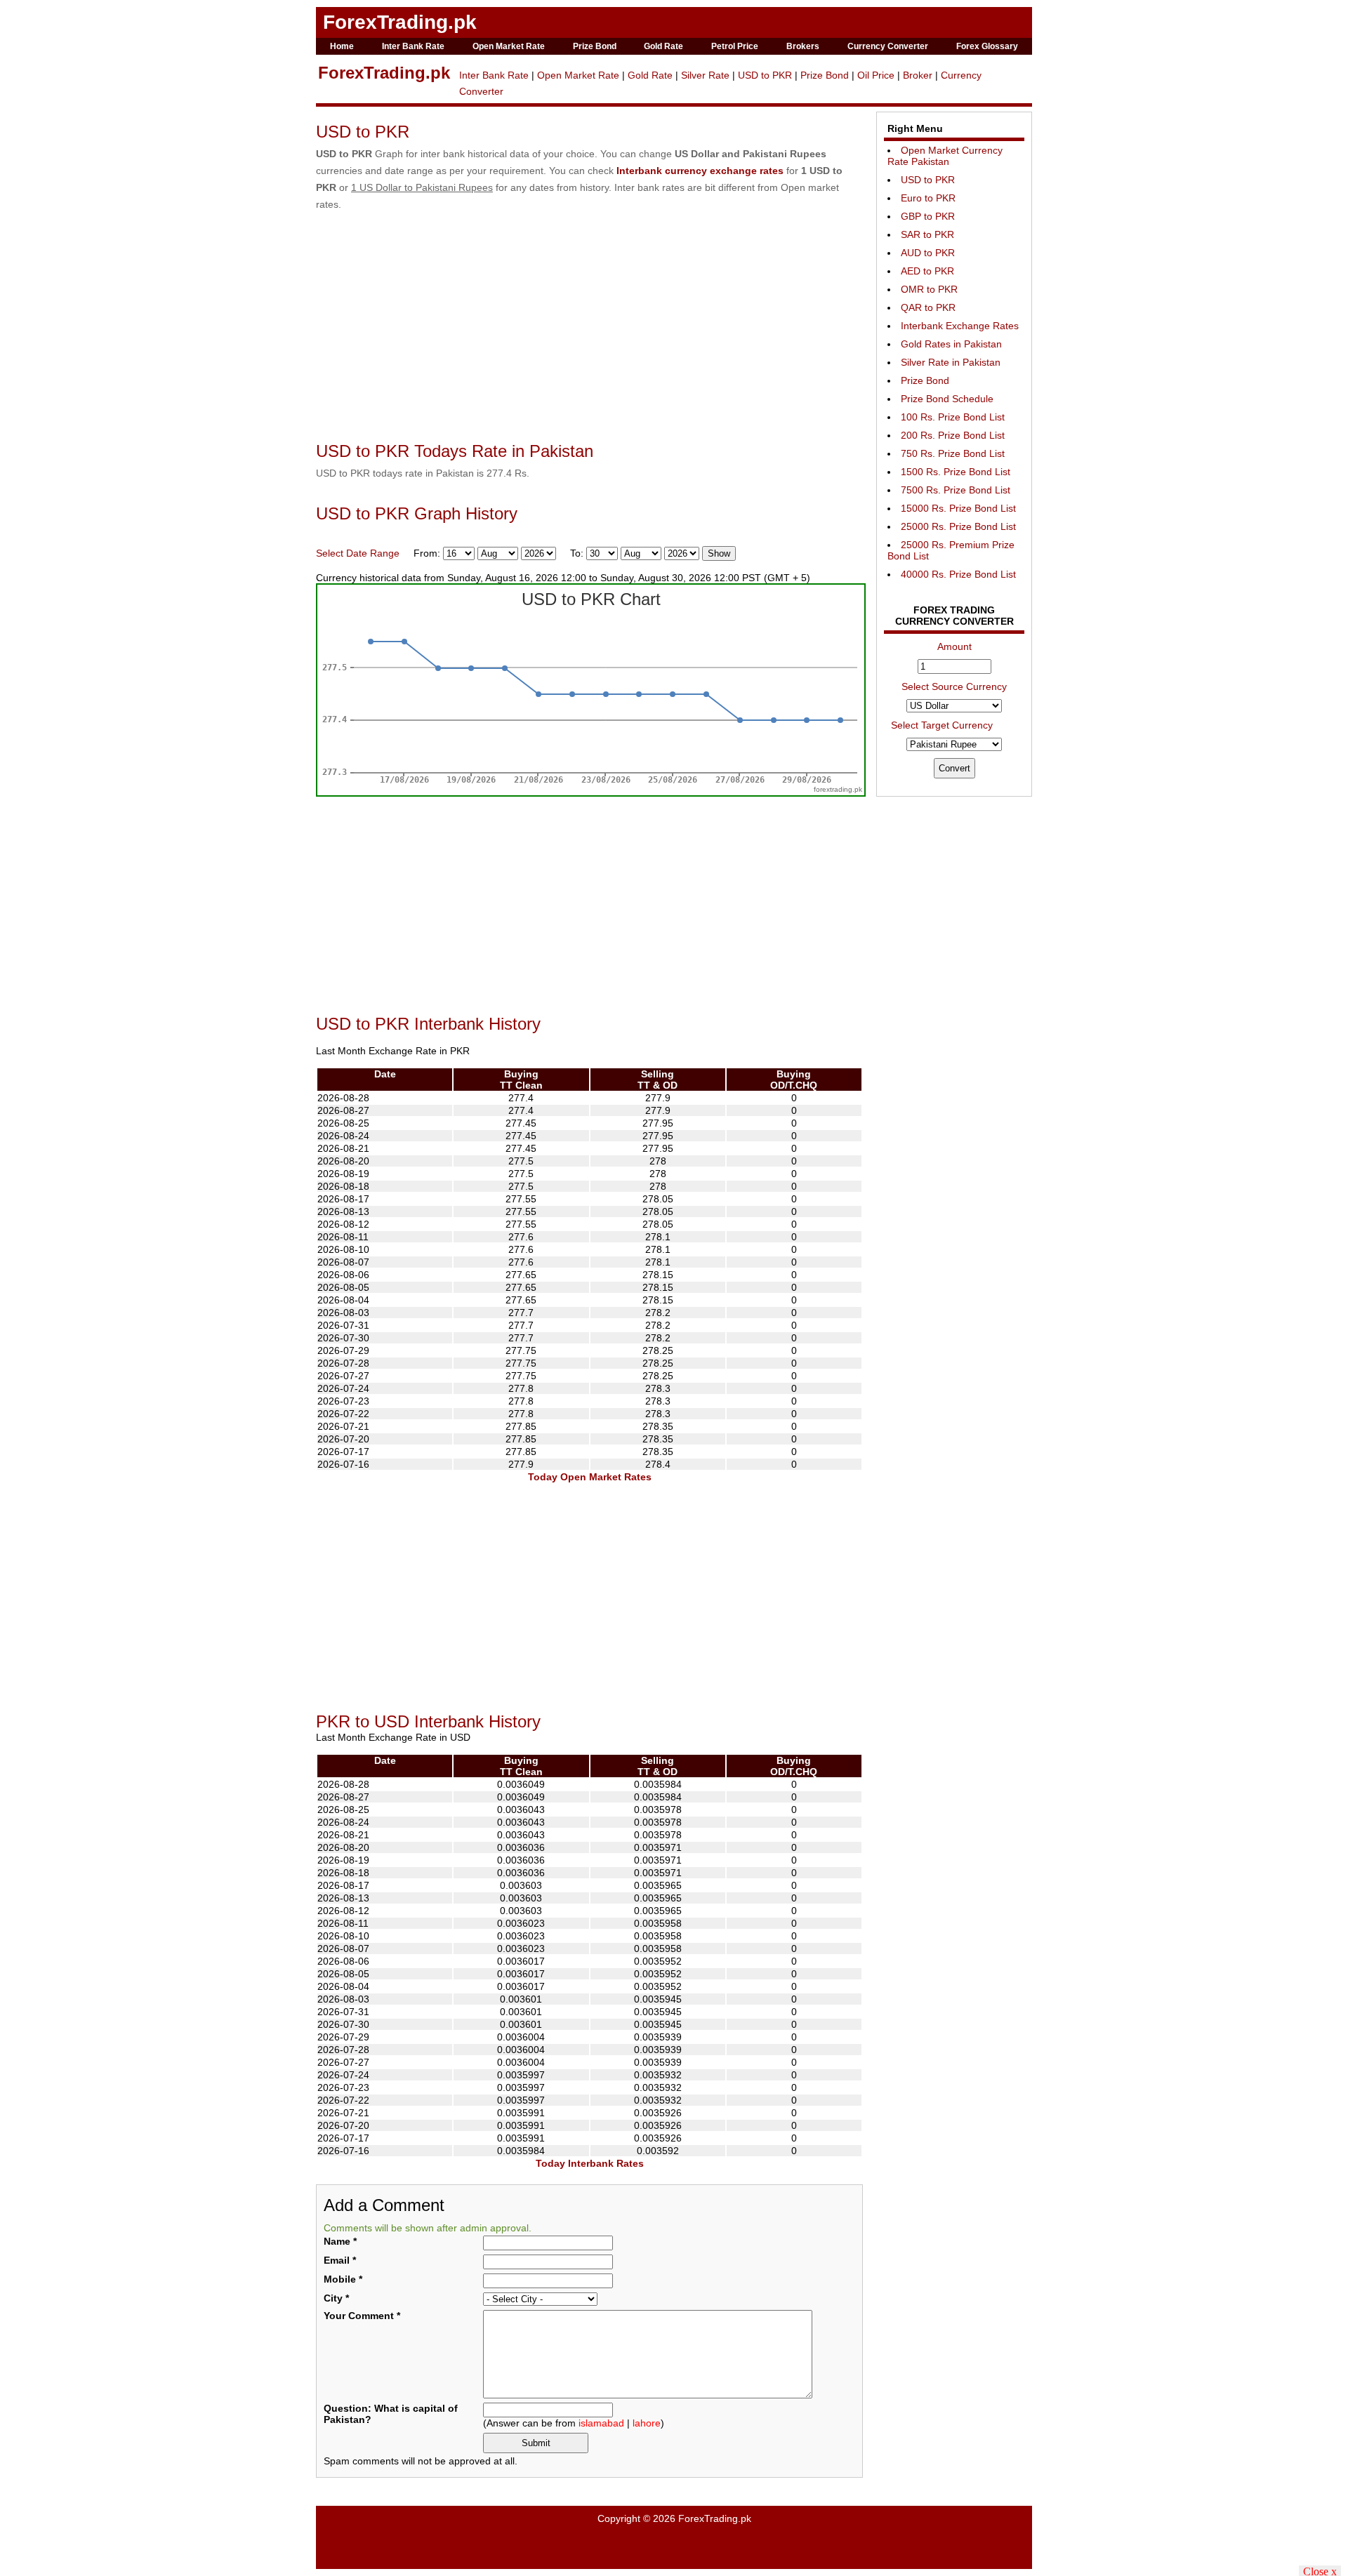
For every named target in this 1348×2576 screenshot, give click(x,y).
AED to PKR (927, 271)
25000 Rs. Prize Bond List (958, 526)
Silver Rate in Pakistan (951, 362)
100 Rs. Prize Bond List (953, 417)
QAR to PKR (928, 307)
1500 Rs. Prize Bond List (956, 472)
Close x (1320, 2571)
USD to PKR (765, 75)
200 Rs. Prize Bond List (953, 435)
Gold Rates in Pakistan (951, 344)
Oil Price (876, 75)
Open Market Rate (509, 46)
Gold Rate (663, 46)
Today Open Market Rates (590, 1477)
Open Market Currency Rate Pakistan (945, 156)
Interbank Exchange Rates (960, 326)
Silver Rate (705, 75)
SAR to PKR (927, 234)
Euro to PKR (928, 198)
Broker (918, 75)
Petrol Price (735, 46)
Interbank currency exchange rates (700, 171)
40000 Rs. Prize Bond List (958, 574)
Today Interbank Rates (590, 2163)
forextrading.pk (838, 789)
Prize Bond (595, 46)
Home (342, 46)
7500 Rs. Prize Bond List (956, 490)
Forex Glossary (987, 46)
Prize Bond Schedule (947, 399)
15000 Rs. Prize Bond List (958, 508)
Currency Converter (888, 46)
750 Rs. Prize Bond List (953, 453)
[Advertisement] (590, 333)
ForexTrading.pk (400, 22)
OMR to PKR (929, 289)
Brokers (803, 46)
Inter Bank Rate (413, 46)
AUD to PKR (928, 253)
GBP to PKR (928, 216)
